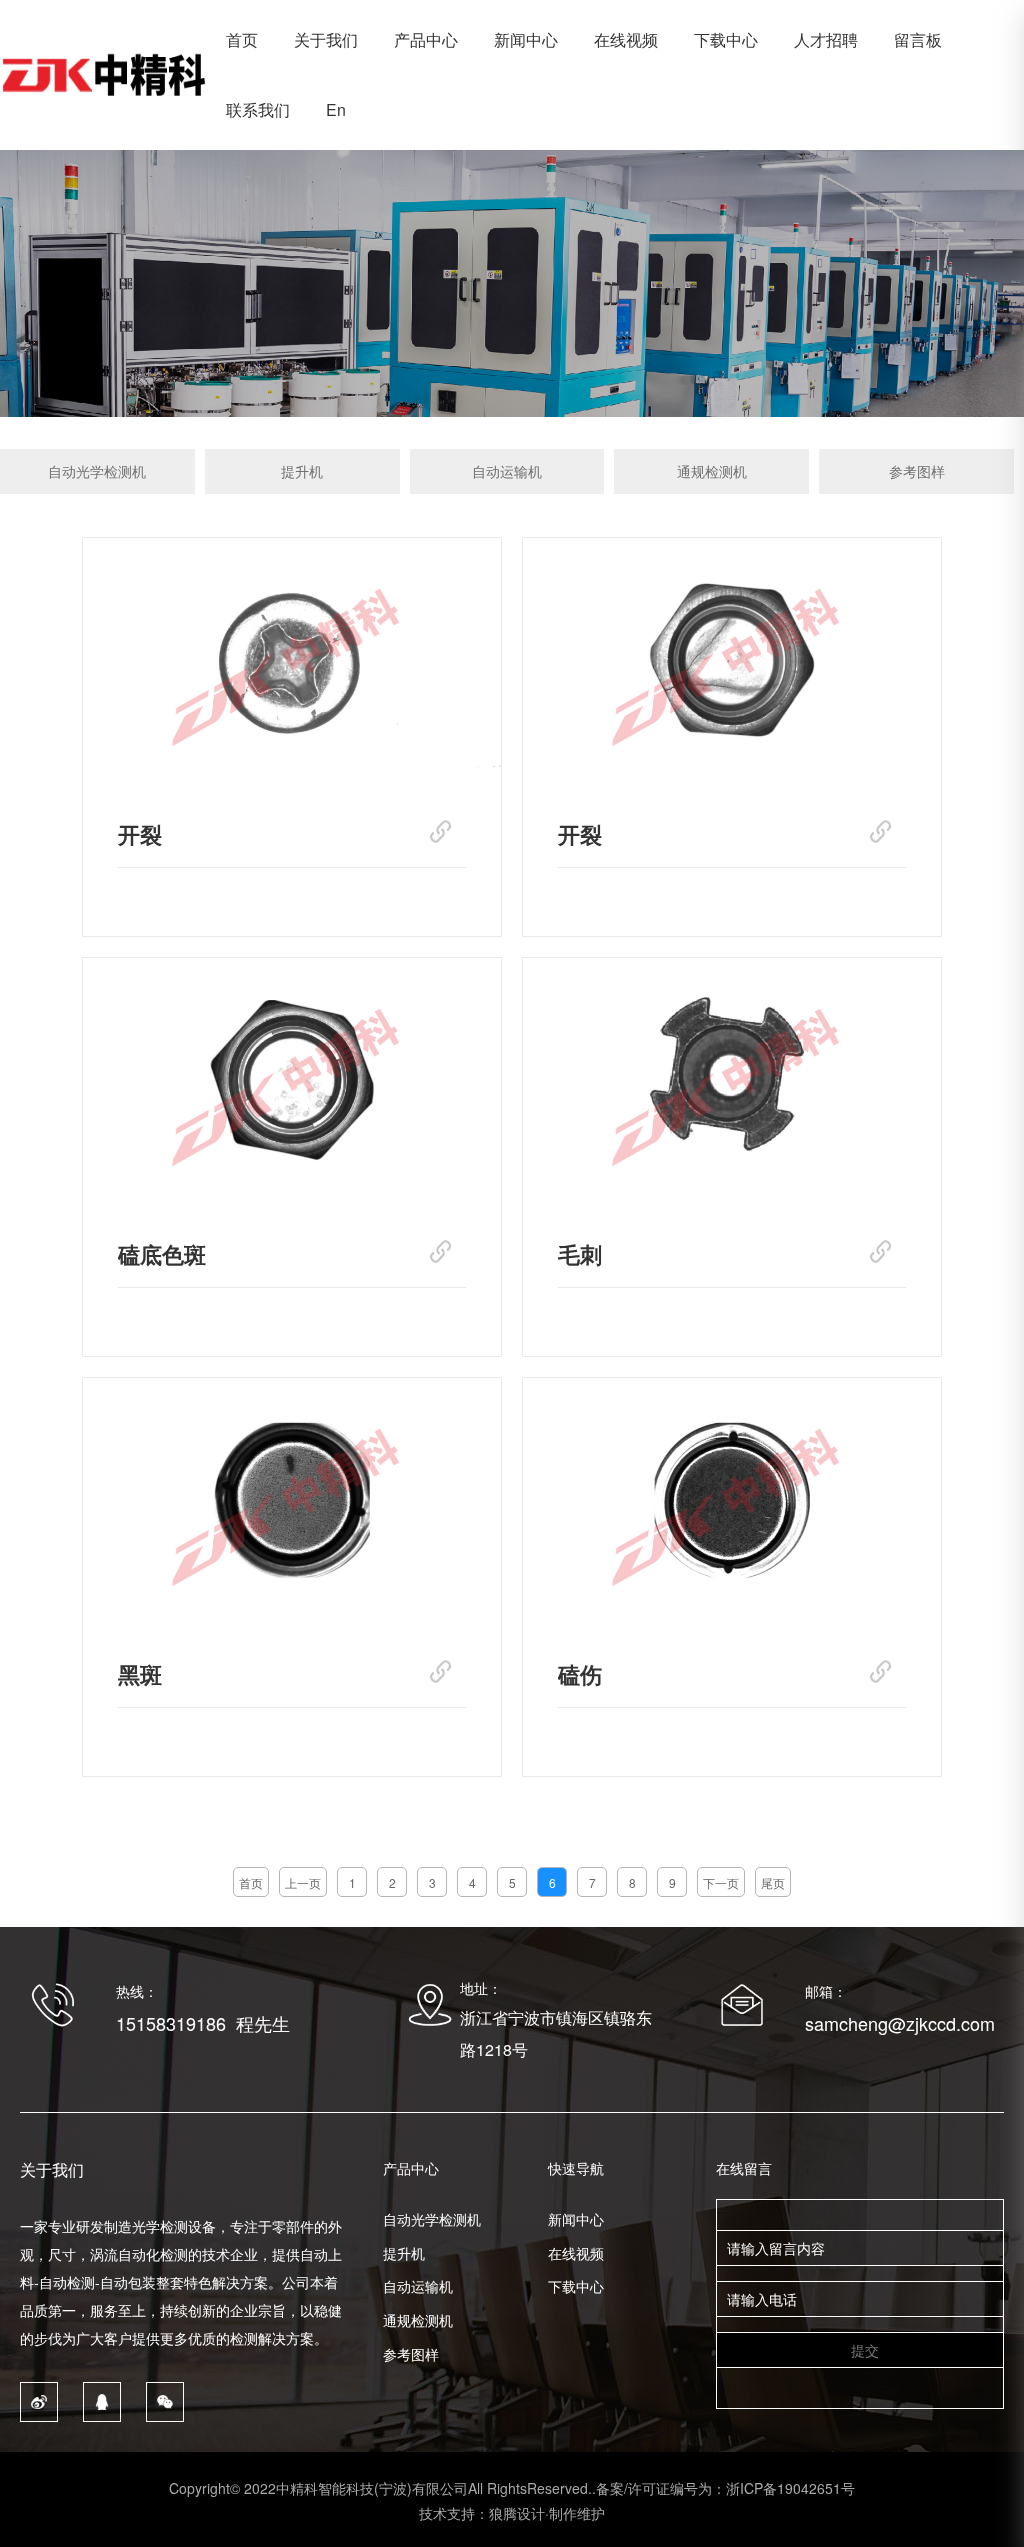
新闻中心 (526, 39)
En (336, 109)
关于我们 (326, 39)
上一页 (303, 1882)
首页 (242, 39)
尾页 (773, 1882)
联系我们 (258, 109)
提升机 (302, 471)
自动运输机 (507, 471)
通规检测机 (712, 471)
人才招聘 (826, 39)
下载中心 (726, 39)
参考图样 (917, 471)
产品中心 (426, 39)
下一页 (721, 1882)
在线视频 (626, 39)
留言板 (918, 39)
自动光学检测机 (97, 471)
